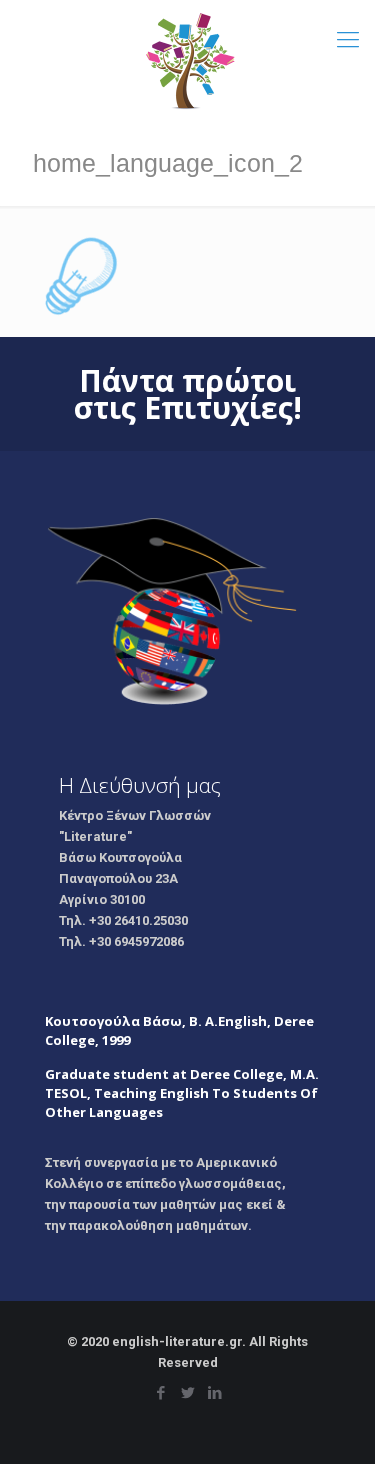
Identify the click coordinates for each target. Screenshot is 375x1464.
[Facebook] (160, 1393)
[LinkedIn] (214, 1393)
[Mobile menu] (348, 40)
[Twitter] (187, 1393)
